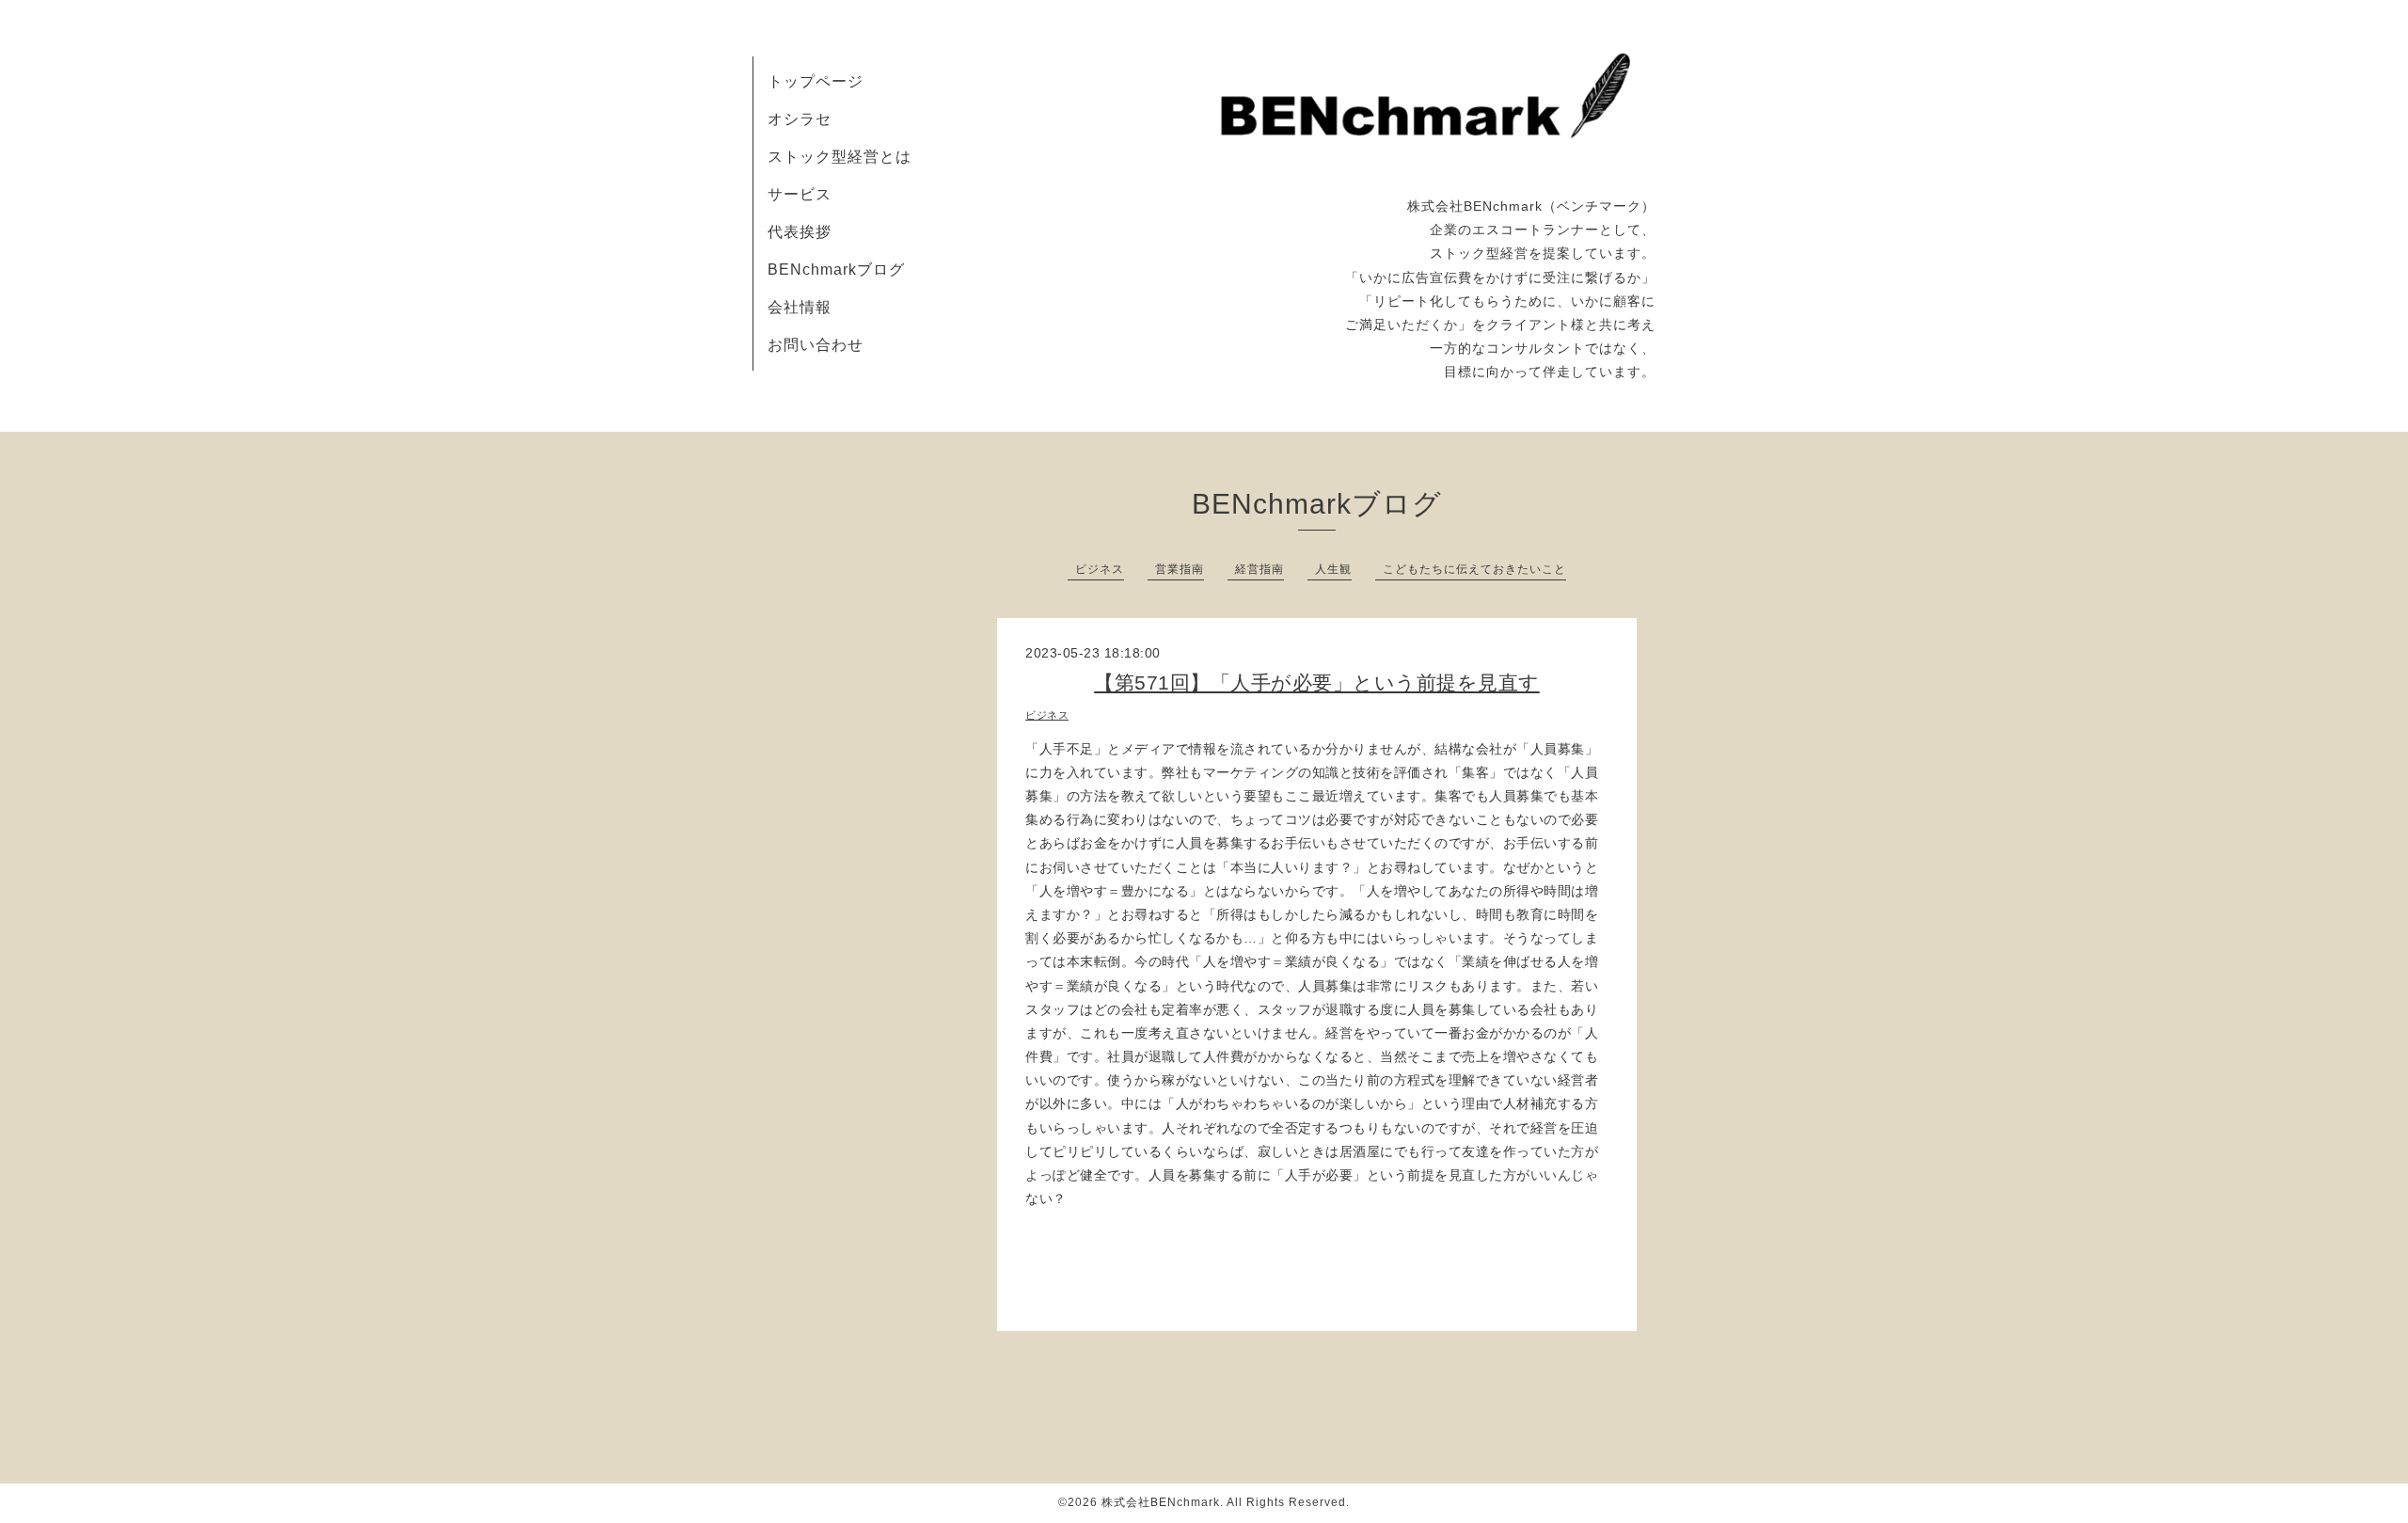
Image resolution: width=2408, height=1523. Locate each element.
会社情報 (800, 307)
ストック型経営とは (840, 157)
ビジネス (1100, 569)
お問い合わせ (816, 345)
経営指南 (1259, 569)
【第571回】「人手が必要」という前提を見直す (1317, 682)
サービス (800, 194)
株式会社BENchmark (1161, 1502)
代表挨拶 (800, 232)
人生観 (1333, 569)
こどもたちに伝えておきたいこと (1474, 569)
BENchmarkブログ (836, 270)
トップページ (816, 81)
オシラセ (800, 119)
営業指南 (1180, 569)
